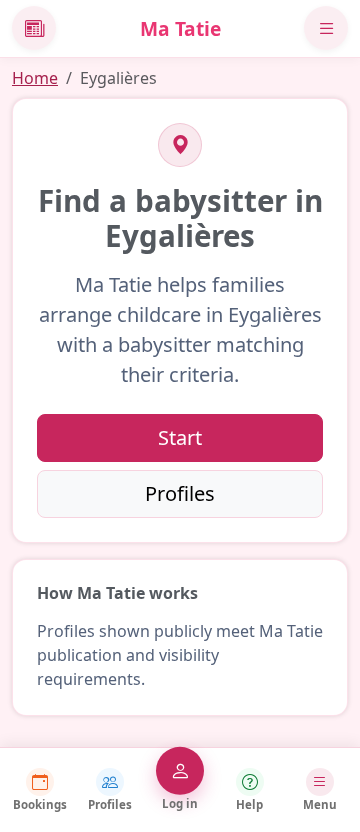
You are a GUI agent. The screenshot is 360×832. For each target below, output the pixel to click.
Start (180, 437)
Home (35, 78)
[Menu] (326, 28)
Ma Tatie (180, 28)
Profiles (180, 493)
